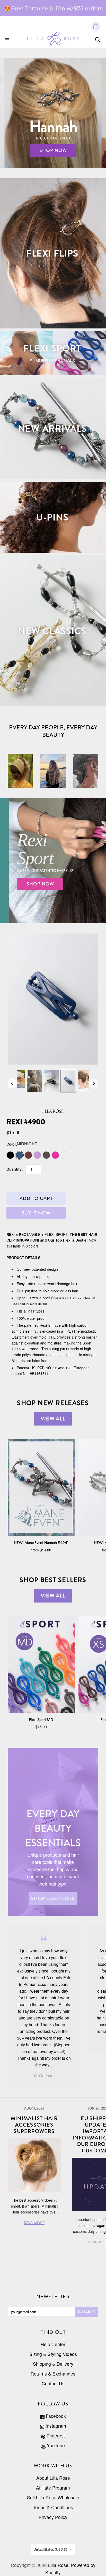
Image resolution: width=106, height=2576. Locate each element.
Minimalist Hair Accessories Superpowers (34, 2125)
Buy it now (36, 1213)
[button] (45, 783)
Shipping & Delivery (53, 2364)
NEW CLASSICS (52, 631)
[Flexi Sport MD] (41, 1664)
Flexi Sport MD (41, 1720)
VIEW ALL (53, 1419)
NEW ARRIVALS (52, 428)
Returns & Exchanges (53, 2374)
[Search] (98, 40)
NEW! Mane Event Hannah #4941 (41, 1543)
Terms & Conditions (53, 2507)
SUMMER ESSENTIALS (52, 361)
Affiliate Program (53, 2488)
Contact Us (53, 2383)
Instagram (55, 2426)
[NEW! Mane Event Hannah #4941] (41, 1487)
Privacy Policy (53, 2517)
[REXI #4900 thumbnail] (17, 1079)
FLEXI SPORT (52, 348)
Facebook (55, 2416)
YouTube (55, 2445)
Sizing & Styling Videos (53, 2354)
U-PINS (52, 517)
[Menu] (7, 40)
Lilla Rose (52, 1111)
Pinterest (55, 2436)
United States (50, 2549)
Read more (67, 11)
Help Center (53, 2344)
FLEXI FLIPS (52, 253)
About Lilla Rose (53, 2478)
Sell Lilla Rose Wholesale (53, 2497)
